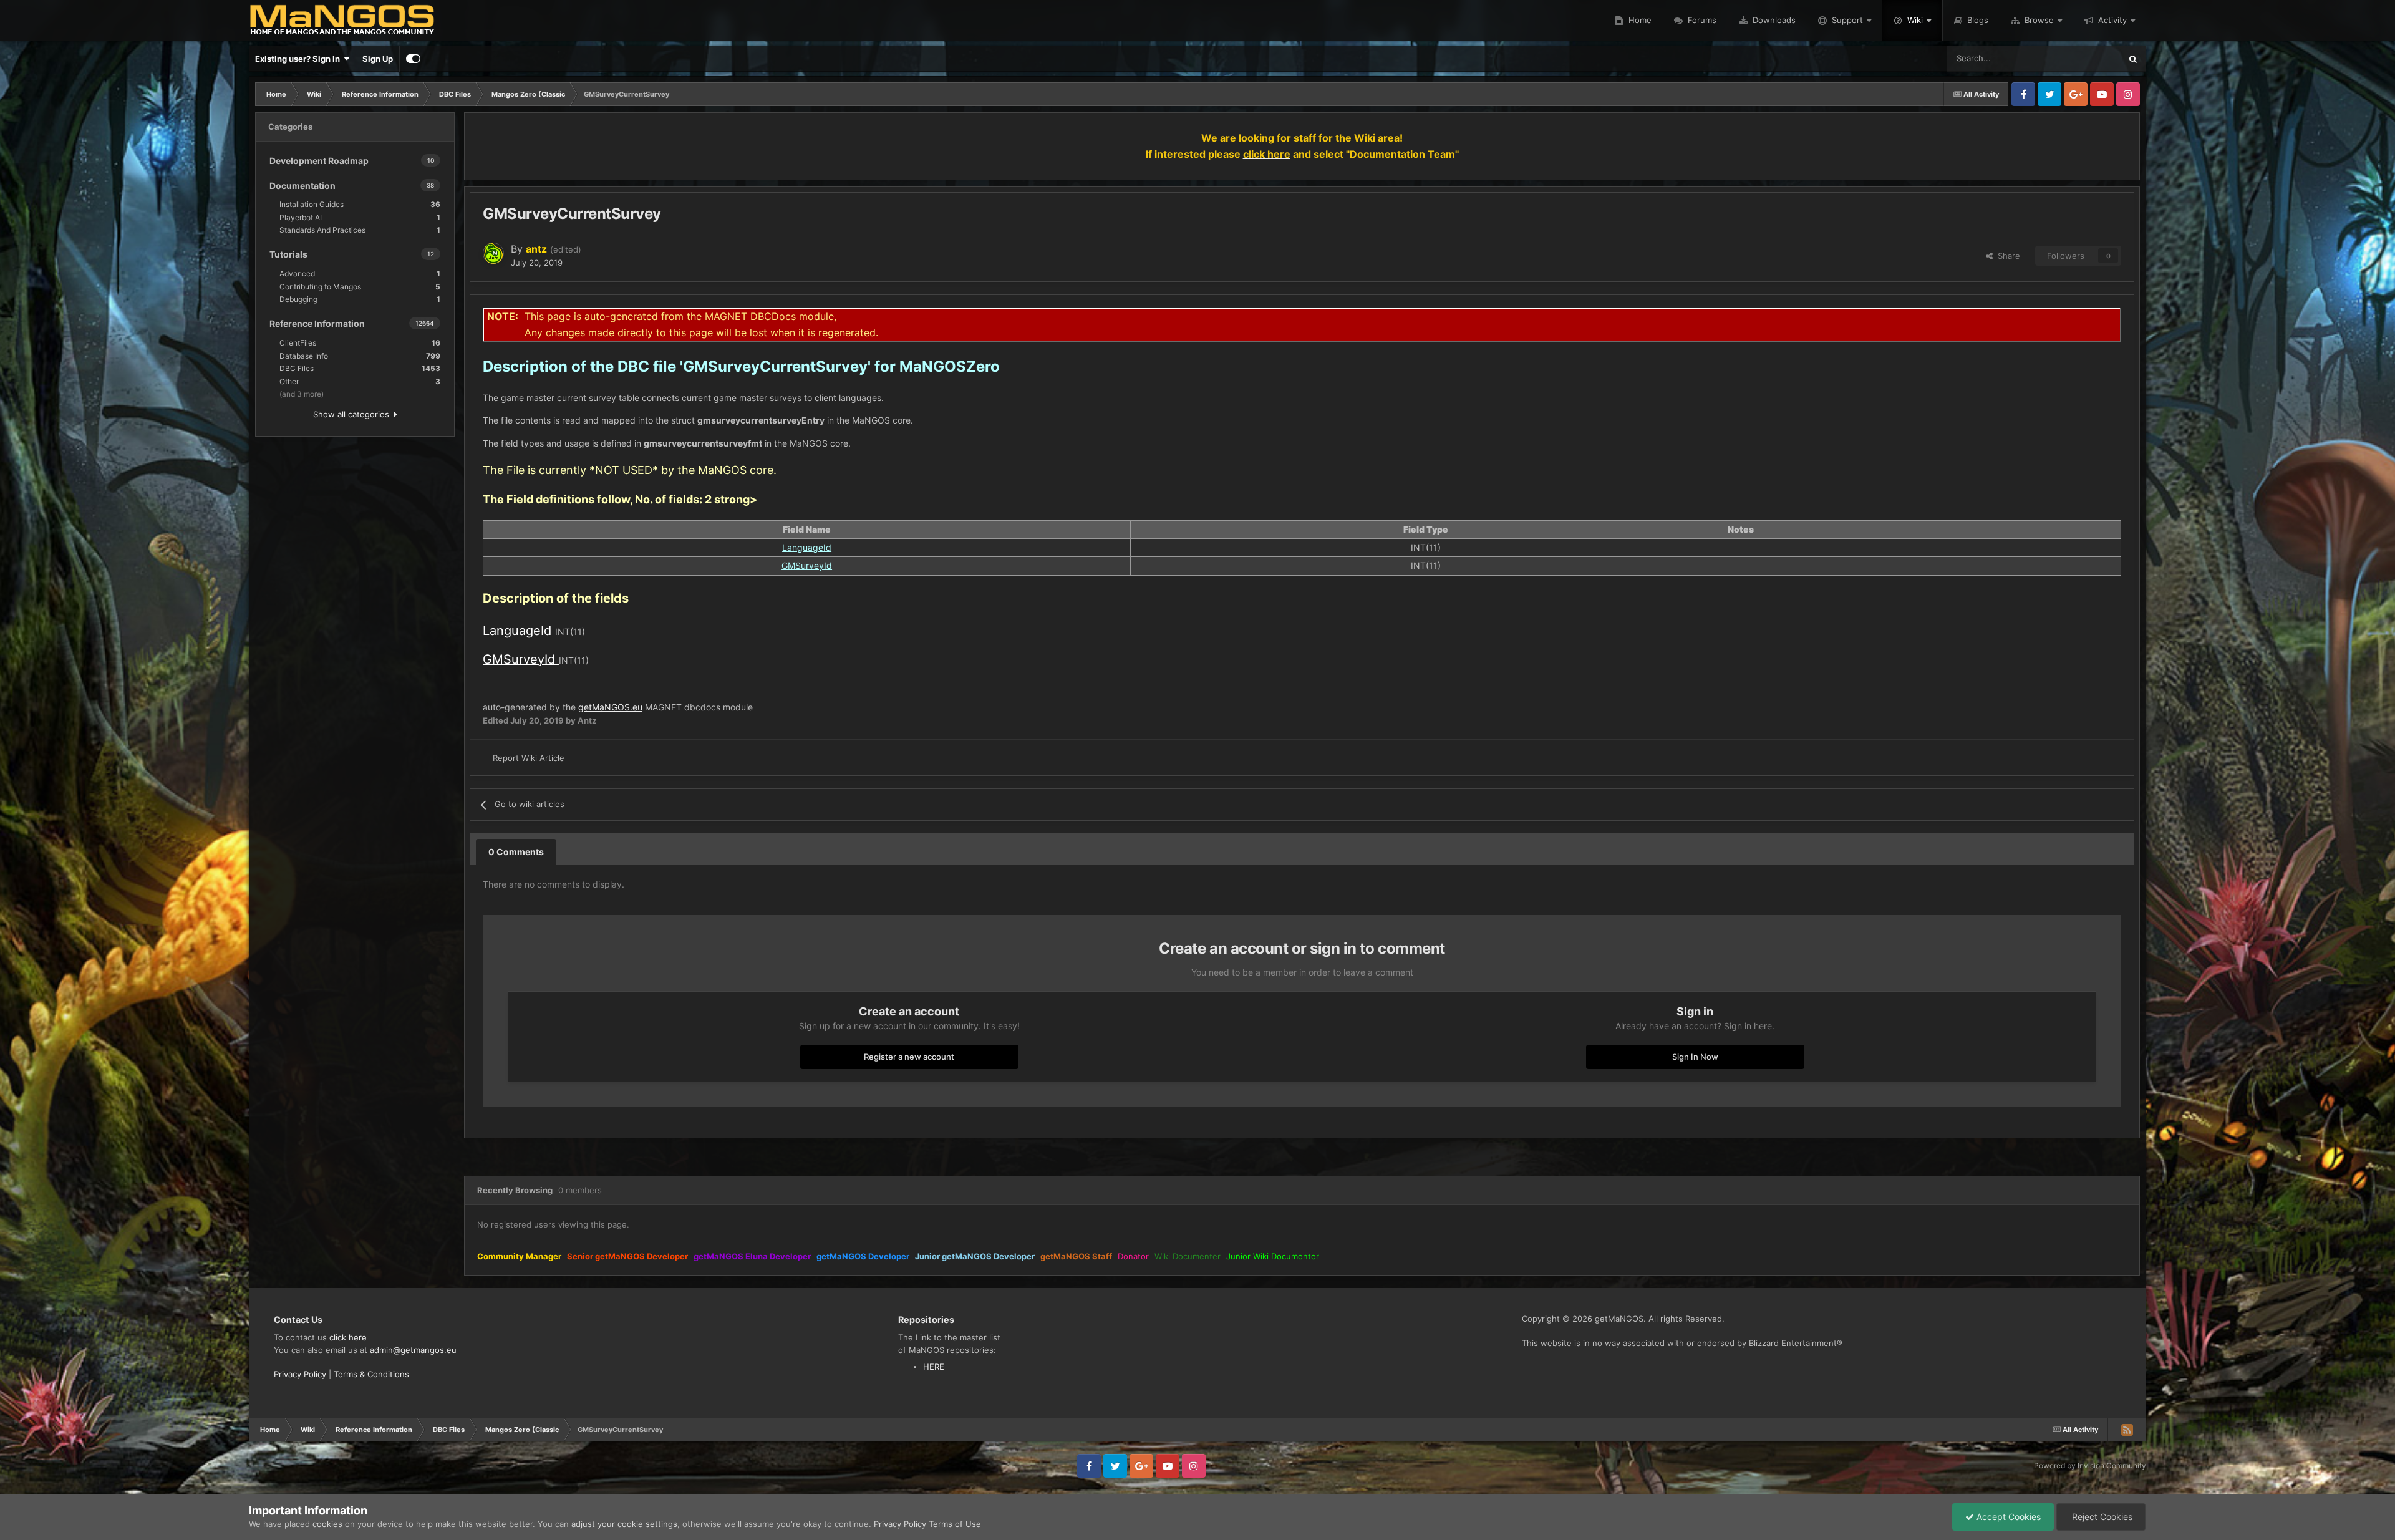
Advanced (360, 274)
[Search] (2133, 59)
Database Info (360, 356)
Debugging (360, 299)
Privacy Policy (300, 1374)
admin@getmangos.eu (413, 1350)
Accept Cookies (2007, 1517)
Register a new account (909, 1057)
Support (1847, 20)
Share (2006, 256)
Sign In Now (1695, 1057)
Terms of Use (955, 1524)
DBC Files (360, 368)
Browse (2039, 20)
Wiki (1915, 20)
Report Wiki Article (529, 758)
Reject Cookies (2101, 1517)
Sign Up (378, 59)
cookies (327, 1524)
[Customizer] (413, 59)
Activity (2112, 20)
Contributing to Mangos (360, 287)
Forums (1701, 20)
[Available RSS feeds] (2127, 1430)
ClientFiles (360, 343)
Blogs (1976, 20)
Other (360, 381)
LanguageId (807, 547)
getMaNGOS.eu (610, 707)
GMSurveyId (807, 565)
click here (348, 1337)
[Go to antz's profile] (493, 253)
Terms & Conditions (371, 1374)
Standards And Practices (360, 230)
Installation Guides (360, 204)
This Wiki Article (2075, 58)
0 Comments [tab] (516, 852)
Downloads (1773, 20)
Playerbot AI (360, 217)
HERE (934, 1367)
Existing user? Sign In (299, 59)
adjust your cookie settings (624, 1524)
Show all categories (354, 414)
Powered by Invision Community (2090, 1465)
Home (1639, 20)
